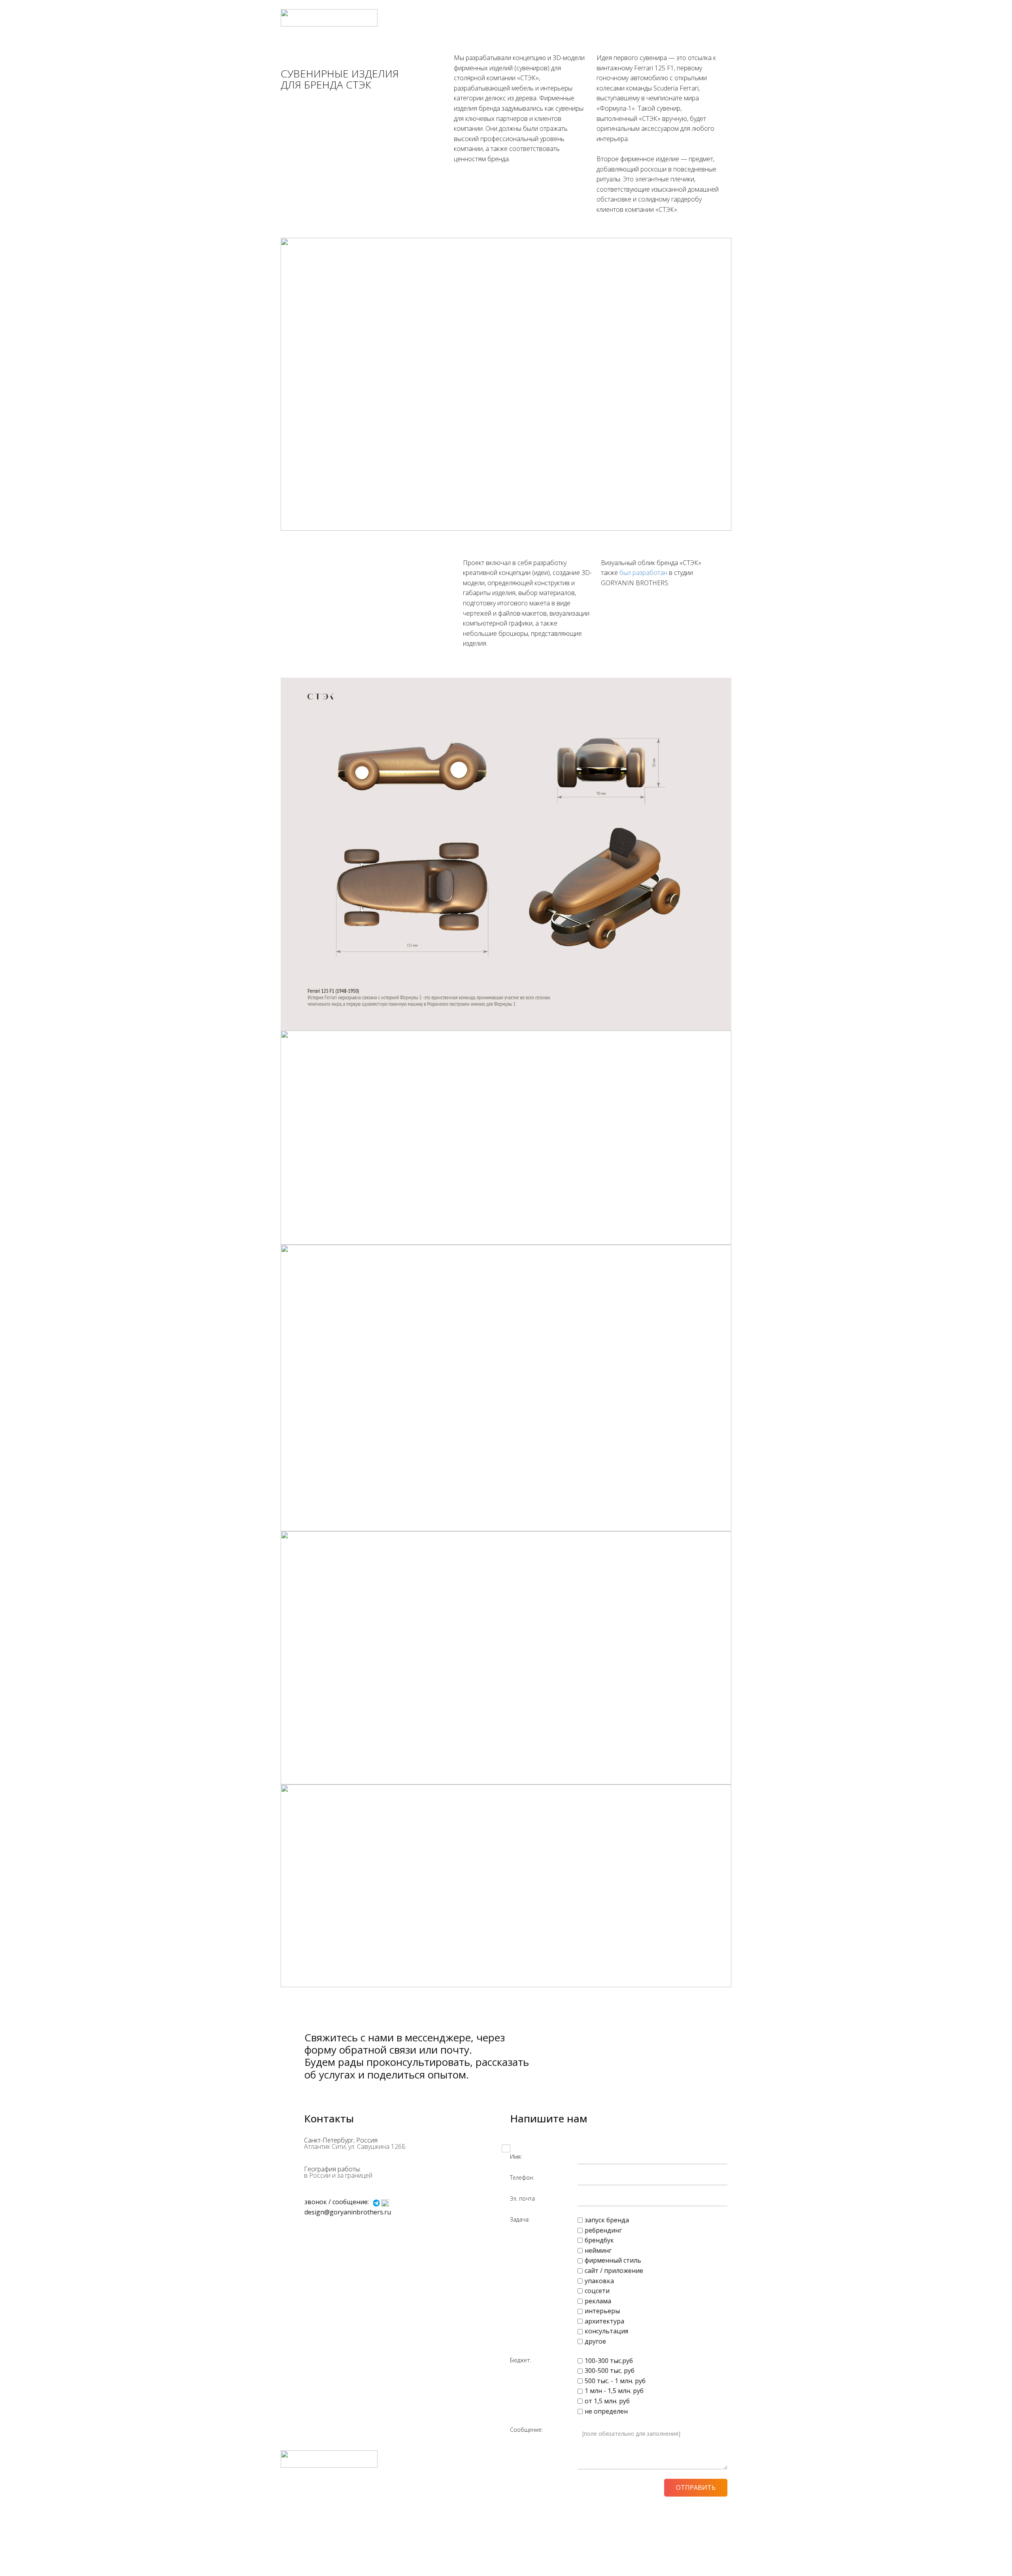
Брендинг (565, 18)
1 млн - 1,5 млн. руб (614, 2391)
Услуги (642, 18)
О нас (686, 18)
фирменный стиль (613, 2260)
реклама (598, 2301)
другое (595, 2341)
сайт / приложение (614, 2271)
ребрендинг (603, 2230)
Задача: (520, 2219)
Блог (665, 18)
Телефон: (522, 2177)
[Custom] (385, 2203)
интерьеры (602, 2311)
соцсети (597, 2291)
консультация (606, 2331)
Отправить (696, 2487)
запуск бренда (607, 2220)
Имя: (516, 2157)
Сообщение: (526, 2430)
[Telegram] (376, 2203)
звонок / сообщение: (337, 2202)
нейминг (598, 2250)
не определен (606, 2411)
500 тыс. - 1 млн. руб (615, 2381)
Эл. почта (522, 2198)
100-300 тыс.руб (609, 2361)
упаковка (599, 2281)
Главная (532, 18)
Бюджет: (520, 2360)
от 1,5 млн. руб (607, 2401)
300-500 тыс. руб (610, 2371)
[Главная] (329, 18)
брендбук (599, 2240)
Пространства (606, 18)
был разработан (643, 573)
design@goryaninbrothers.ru (348, 2212)
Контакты (714, 18)
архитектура (604, 2321)
